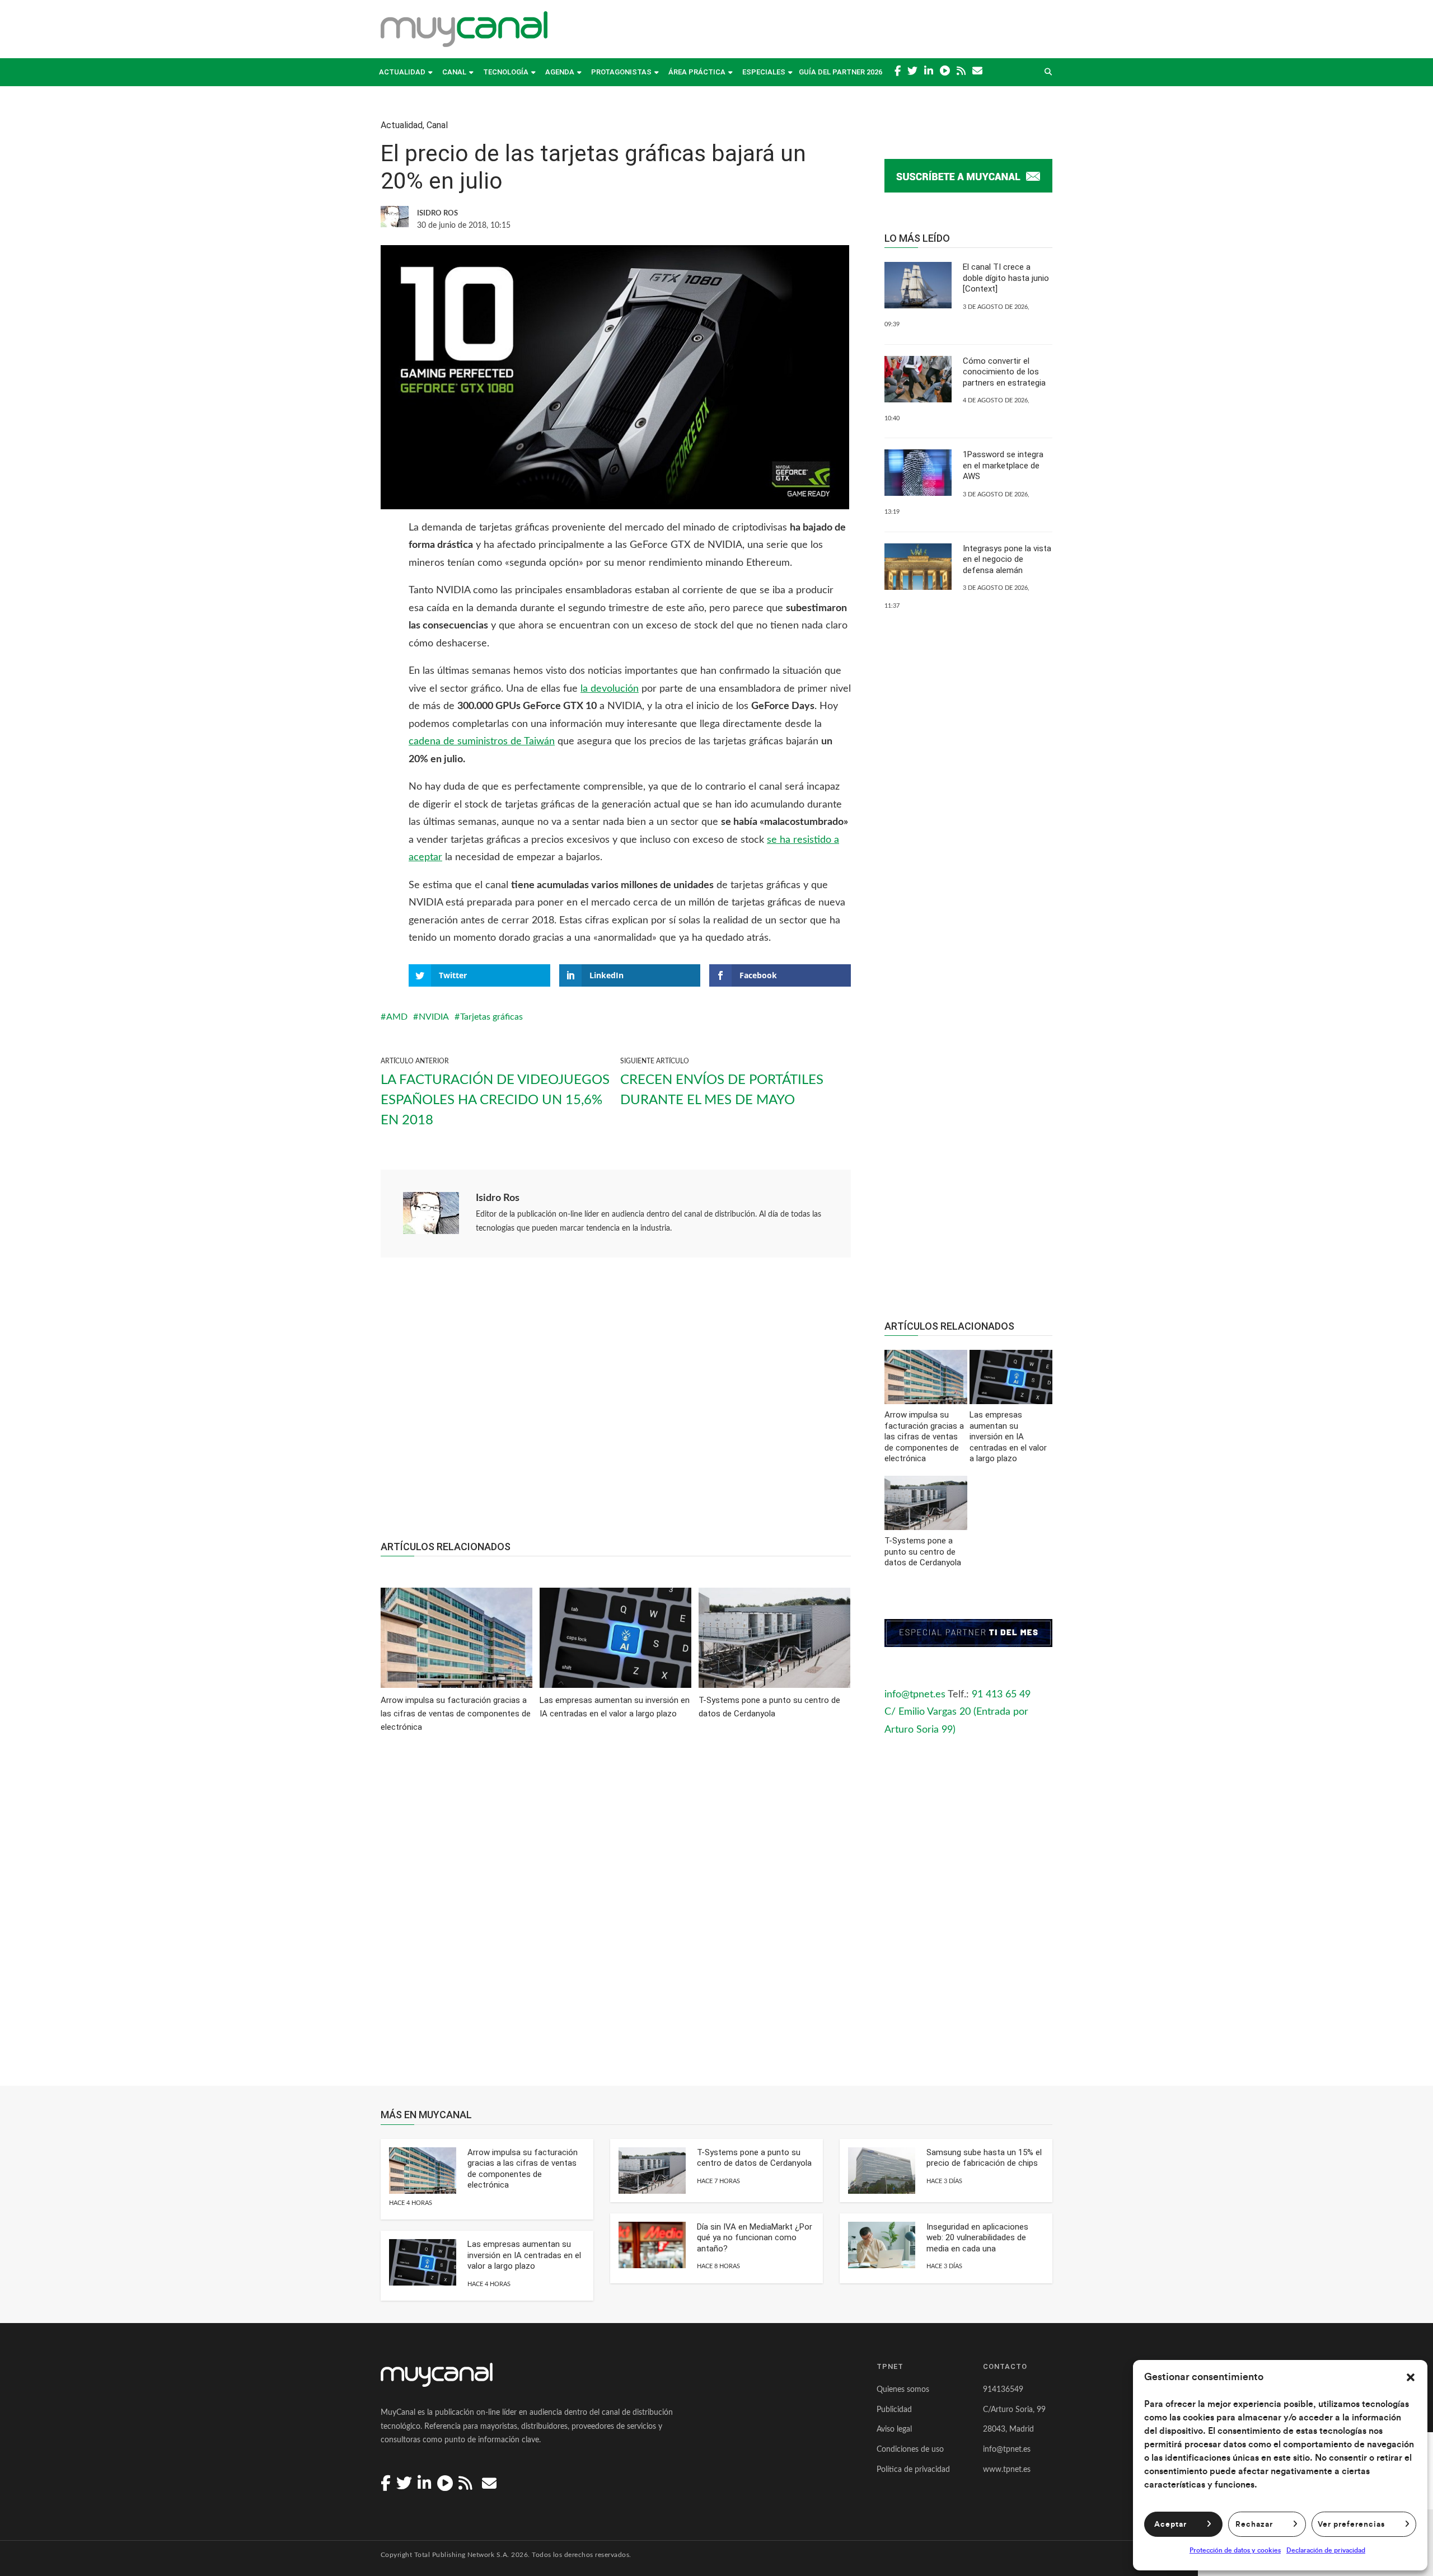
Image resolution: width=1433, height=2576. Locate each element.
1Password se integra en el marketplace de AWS (1003, 465)
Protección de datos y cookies (1235, 2550)
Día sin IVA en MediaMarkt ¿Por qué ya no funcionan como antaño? (755, 2238)
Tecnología (506, 72)
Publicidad (894, 2410)
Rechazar (1254, 2525)
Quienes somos (903, 2390)
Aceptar (1170, 2525)
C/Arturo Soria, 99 (1014, 2410)
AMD (397, 1017)
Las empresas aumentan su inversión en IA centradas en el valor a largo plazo (524, 2255)
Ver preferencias (1351, 2525)
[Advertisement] (616, 1405)
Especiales (764, 72)
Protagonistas (621, 72)
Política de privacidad (913, 2470)
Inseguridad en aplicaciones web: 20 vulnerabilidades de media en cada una (977, 2238)
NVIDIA (434, 1017)
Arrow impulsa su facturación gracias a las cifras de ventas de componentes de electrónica (523, 2169)
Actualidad (402, 72)
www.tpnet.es (1007, 2470)
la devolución (610, 689)
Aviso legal (894, 2429)
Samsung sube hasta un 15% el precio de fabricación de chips (984, 2158)
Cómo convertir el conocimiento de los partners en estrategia (1004, 372)
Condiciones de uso (910, 2450)
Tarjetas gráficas (491, 1017)
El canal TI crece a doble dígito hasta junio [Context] (1006, 278)
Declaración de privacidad (1326, 2550)
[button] (1411, 2377)
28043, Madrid (1008, 2429)
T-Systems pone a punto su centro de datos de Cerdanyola (754, 2158)
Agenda (560, 72)
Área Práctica (697, 72)
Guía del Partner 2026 (840, 72)
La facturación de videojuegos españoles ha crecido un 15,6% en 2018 (495, 1100)
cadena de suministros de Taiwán (482, 742)
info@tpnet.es (915, 1695)
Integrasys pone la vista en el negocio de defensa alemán (1007, 559)
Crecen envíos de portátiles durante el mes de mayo (722, 1090)
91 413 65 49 (1001, 1695)
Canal (454, 72)
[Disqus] (616, 1917)
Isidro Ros (498, 1198)
